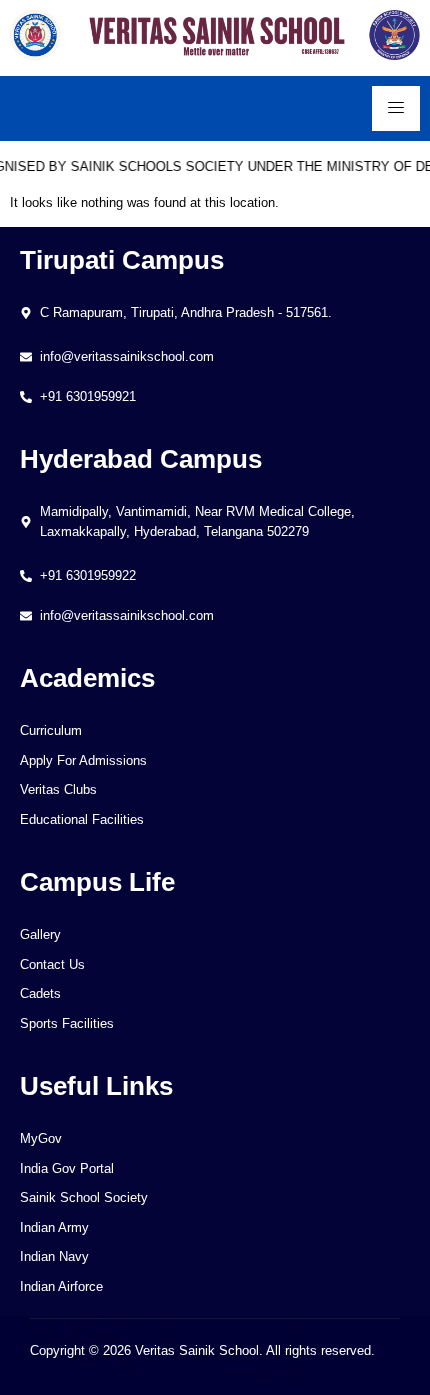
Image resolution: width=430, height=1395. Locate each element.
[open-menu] (396, 108)
